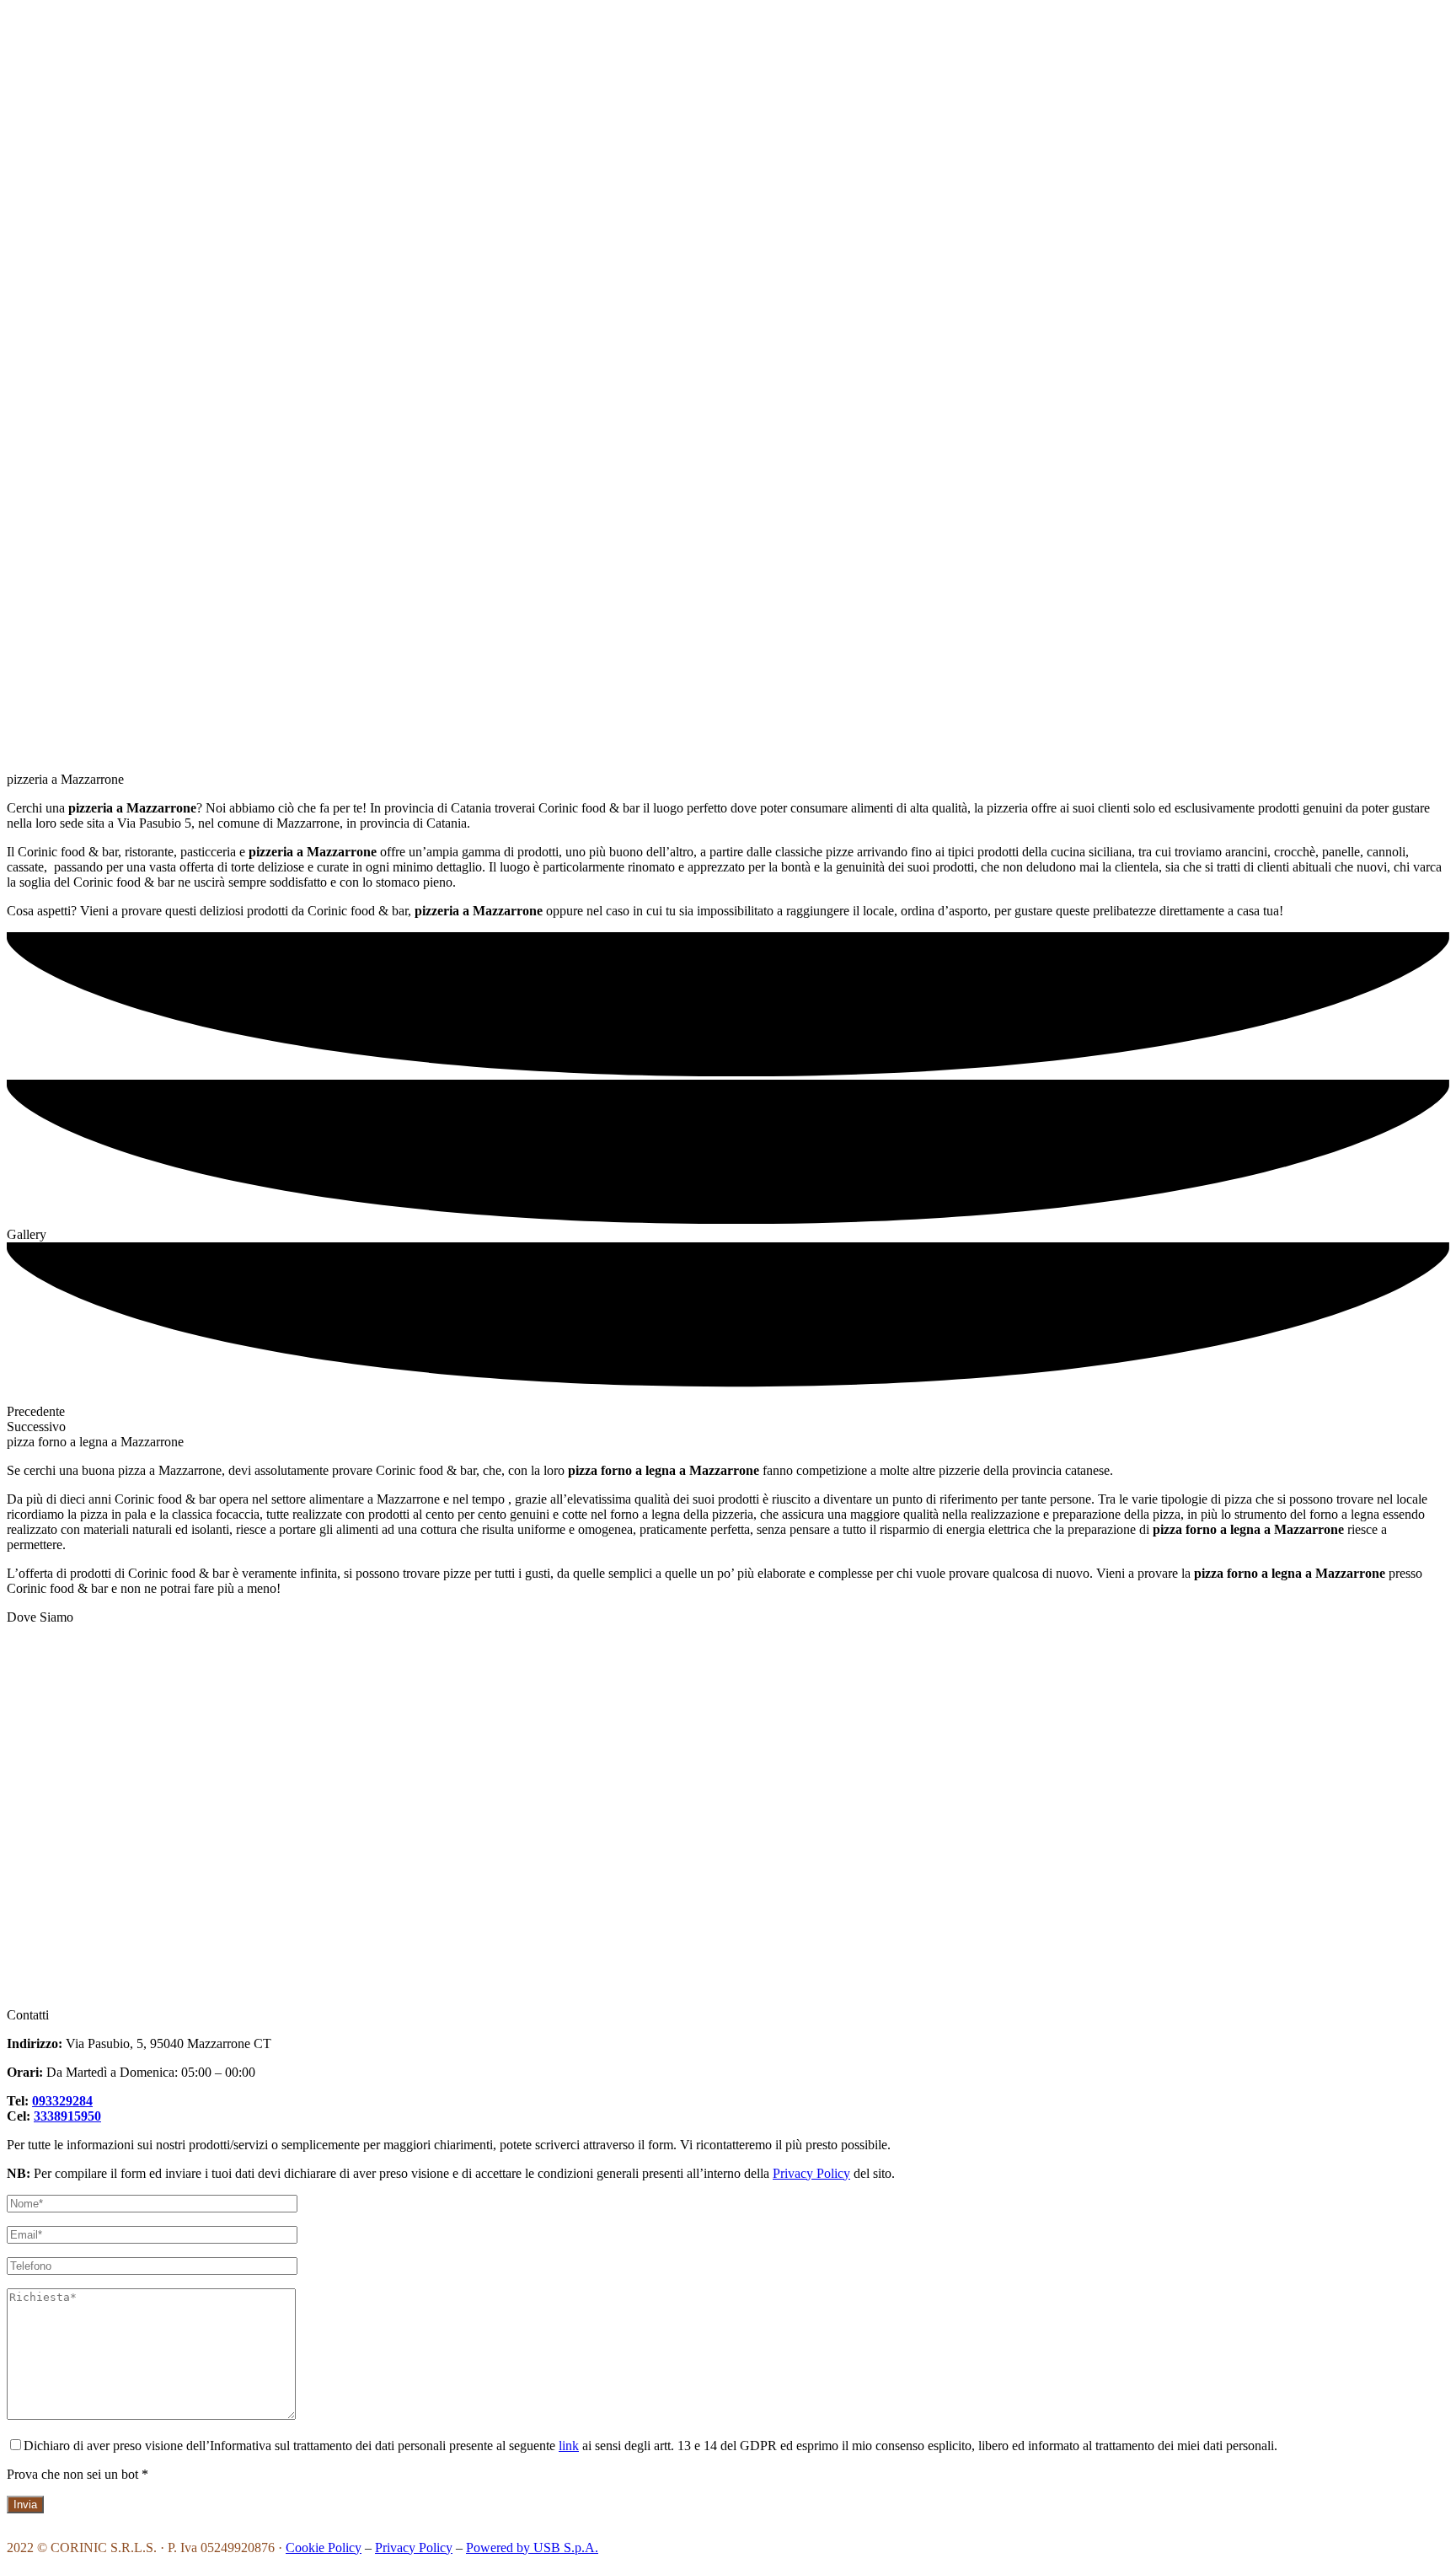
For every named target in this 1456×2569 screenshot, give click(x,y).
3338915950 (67, 2116)
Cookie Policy (324, 2548)
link (569, 2446)
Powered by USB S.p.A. (532, 2548)
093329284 (62, 2101)
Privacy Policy (811, 2173)
